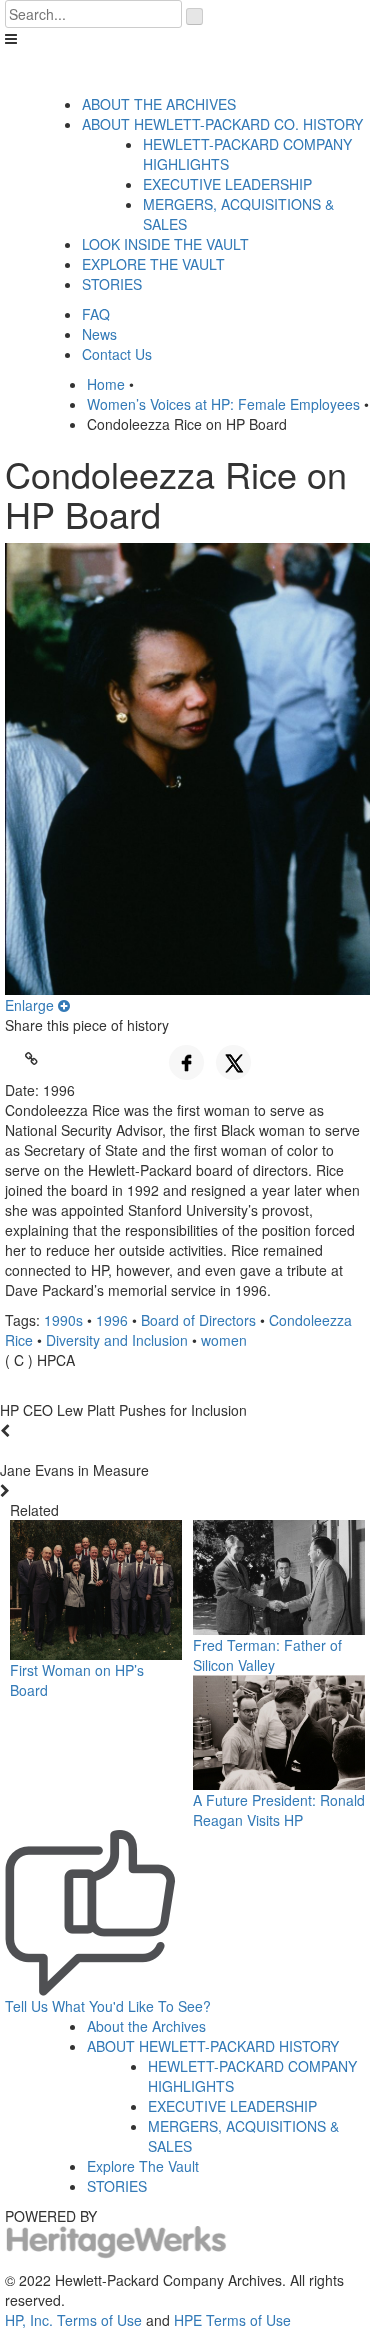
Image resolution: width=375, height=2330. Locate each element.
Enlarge (31, 1005)
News (99, 334)
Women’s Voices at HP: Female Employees (223, 404)
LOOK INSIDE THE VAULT (165, 244)
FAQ (96, 314)
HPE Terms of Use (232, 2320)
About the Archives (146, 2026)
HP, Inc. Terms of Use (73, 2320)
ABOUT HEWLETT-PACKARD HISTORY (213, 2046)
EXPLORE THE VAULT (153, 264)
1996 (112, 1320)
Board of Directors (198, 1320)
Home (106, 384)
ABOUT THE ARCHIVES (159, 104)
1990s (63, 1320)
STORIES (112, 284)
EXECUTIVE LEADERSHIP (227, 184)
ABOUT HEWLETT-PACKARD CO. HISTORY (222, 124)
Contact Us (117, 354)
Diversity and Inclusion (117, 1340)
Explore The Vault (143, 2166)
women (224, 1340)
